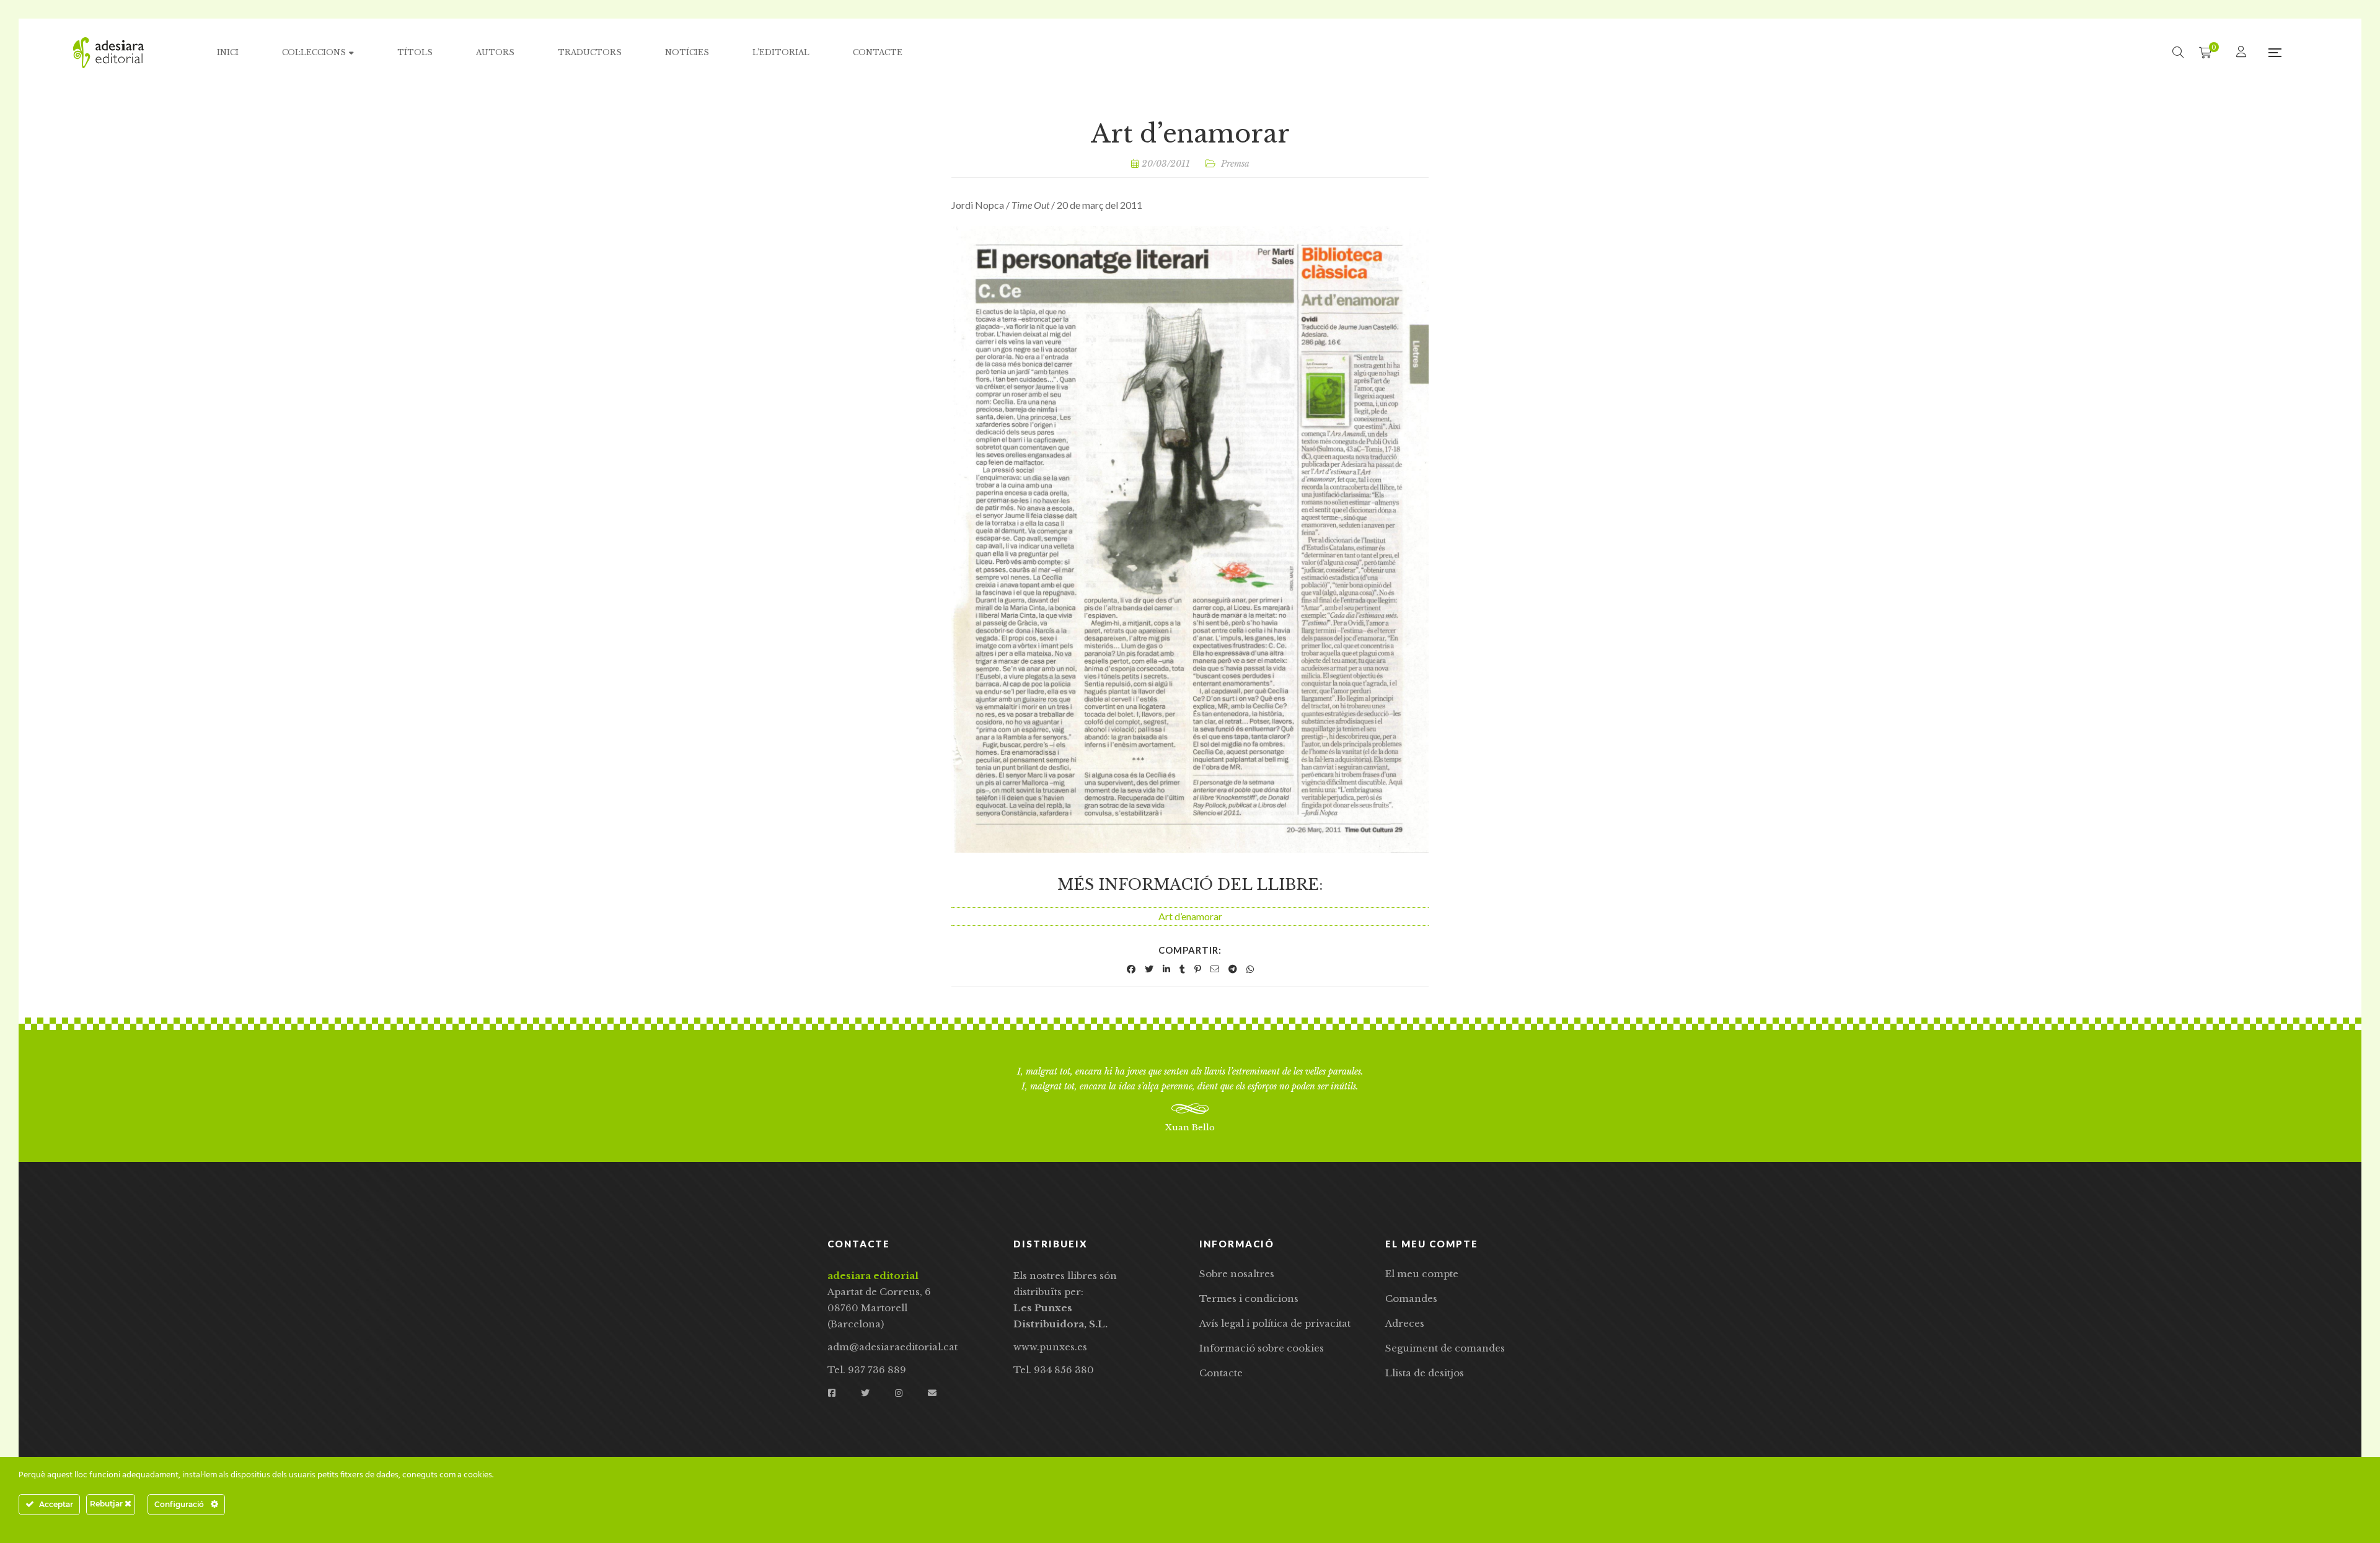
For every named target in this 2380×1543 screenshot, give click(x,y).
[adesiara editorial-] (108, 53)
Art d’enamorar (1190, 916)
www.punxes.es (1050, 1347)
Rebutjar (107, 1504)
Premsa (1235, 164)
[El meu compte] (2243, 52)
